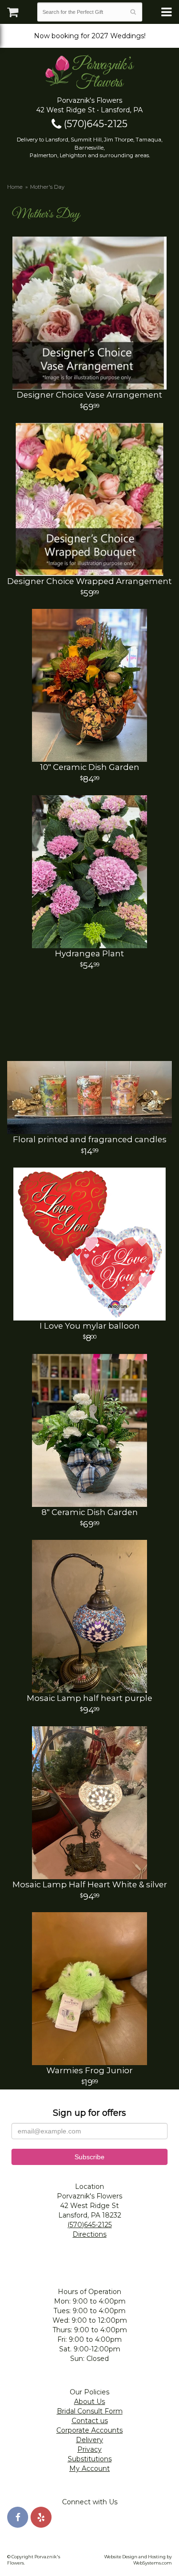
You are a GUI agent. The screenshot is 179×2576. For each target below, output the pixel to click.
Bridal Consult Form (90, 2411)
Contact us (90, 2421)
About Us (89, 2402)
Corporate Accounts (89, 2430)
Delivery (89, 2440)
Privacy (89, 2449)
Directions (89, 2234)
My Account (89, 2468)
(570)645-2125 (95, 124)
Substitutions (90, 2459)
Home (15, 187)
